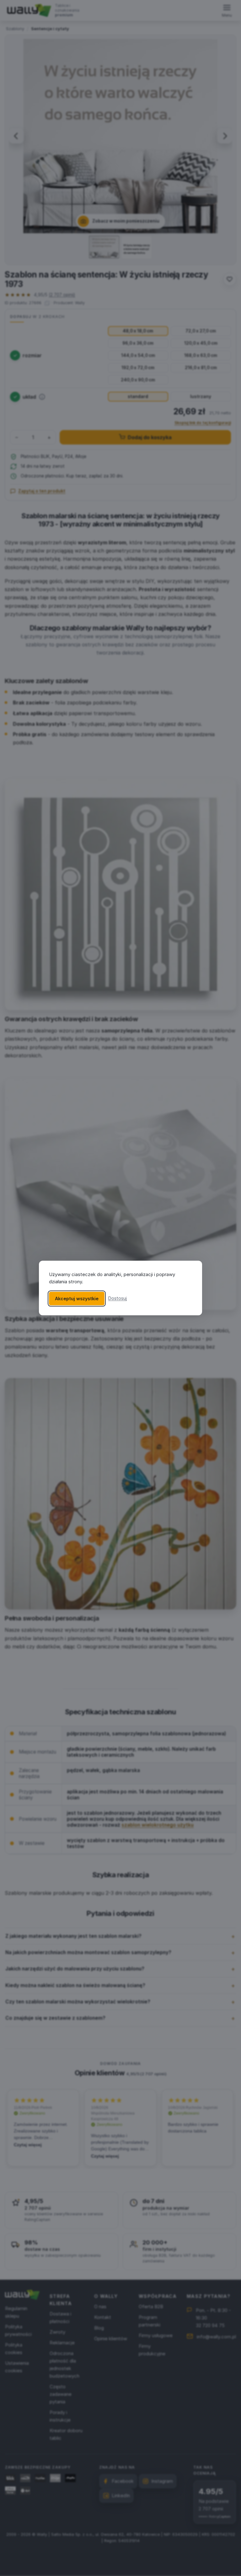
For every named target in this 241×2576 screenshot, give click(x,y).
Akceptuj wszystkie (77, 1299)
